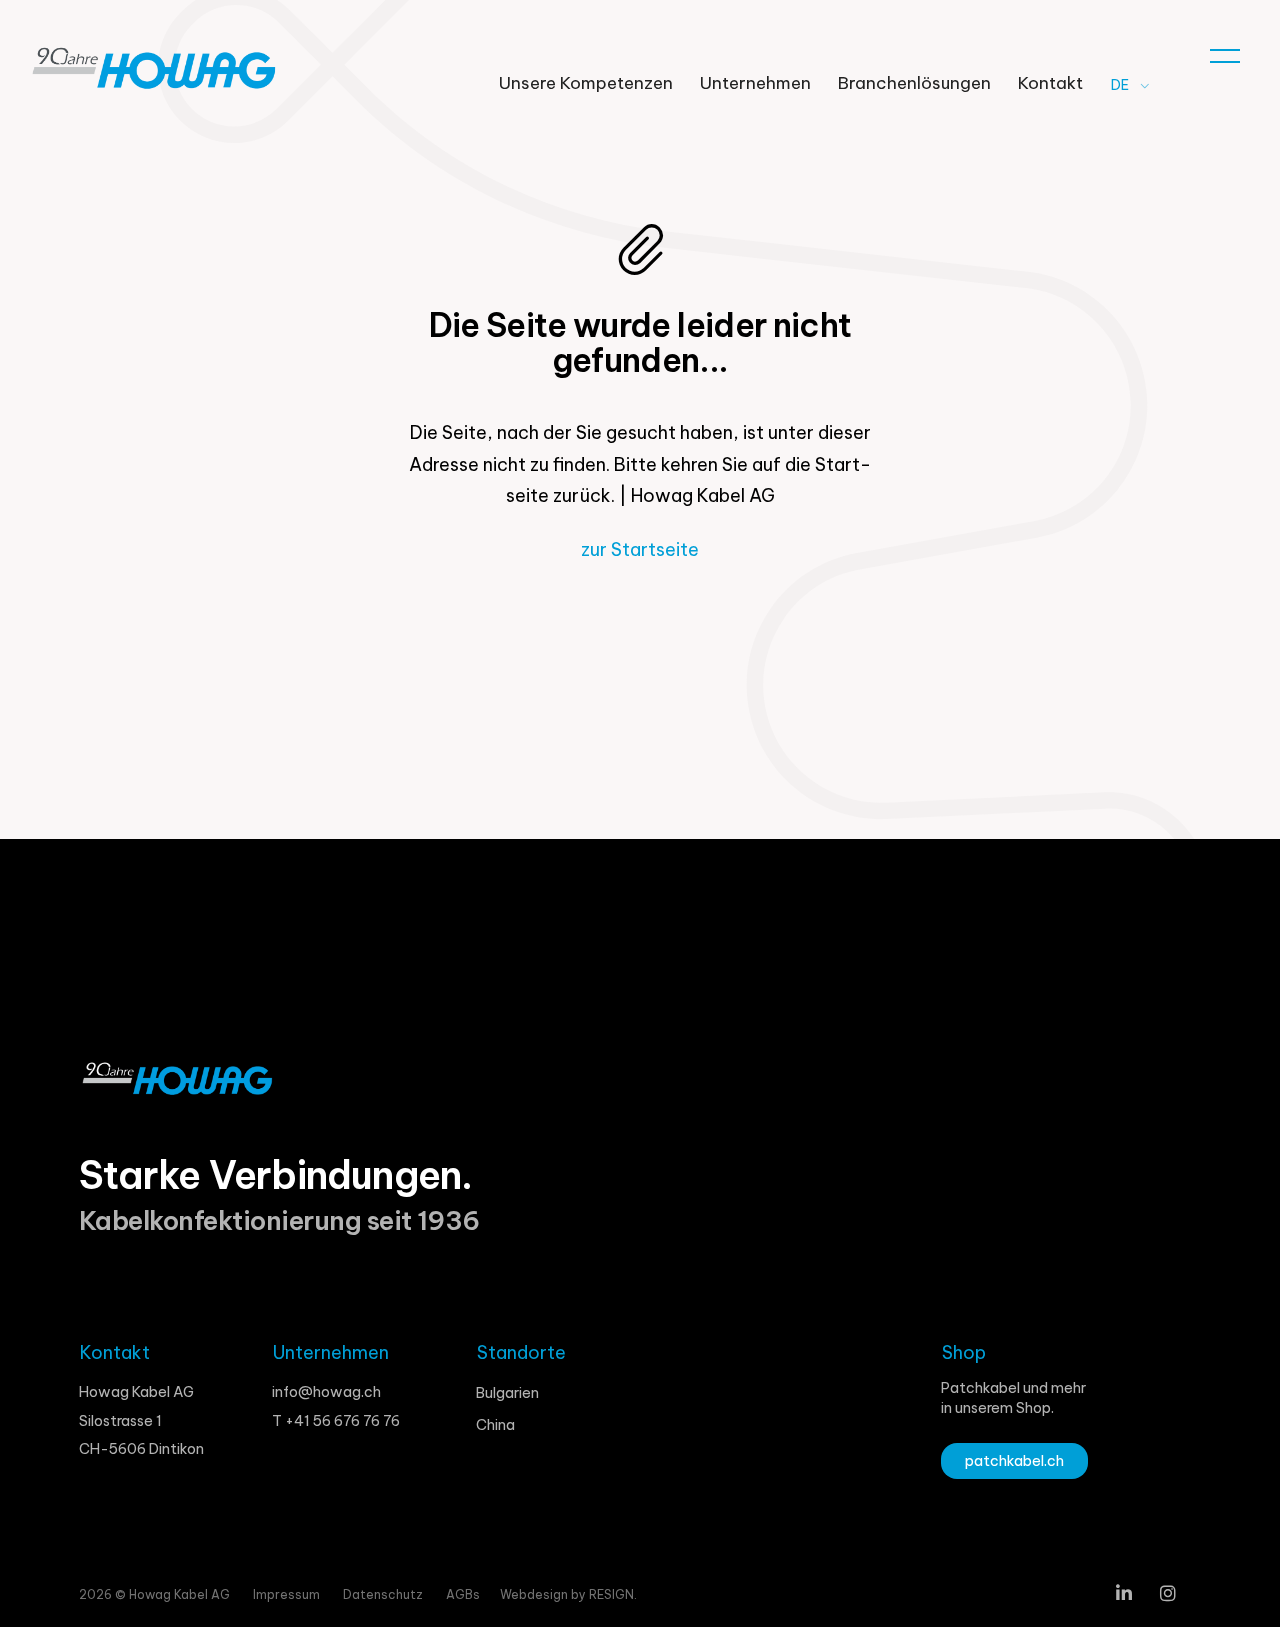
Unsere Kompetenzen (586, 83)
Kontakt (1050, 83)
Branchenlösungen (914, 83)
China (495, 1425)
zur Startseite (640, 549)
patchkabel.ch (1014, 1461)
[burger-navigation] (1225, 51)
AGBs (463, 1594)
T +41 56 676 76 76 (336, 1421)
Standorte (521, 1352)
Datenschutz (384, 1594)
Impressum (288, 1594)
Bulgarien (507, 1393)
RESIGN (611, 1594)
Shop (964, 1352)
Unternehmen (755, 83)
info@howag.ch (326, 1392)
